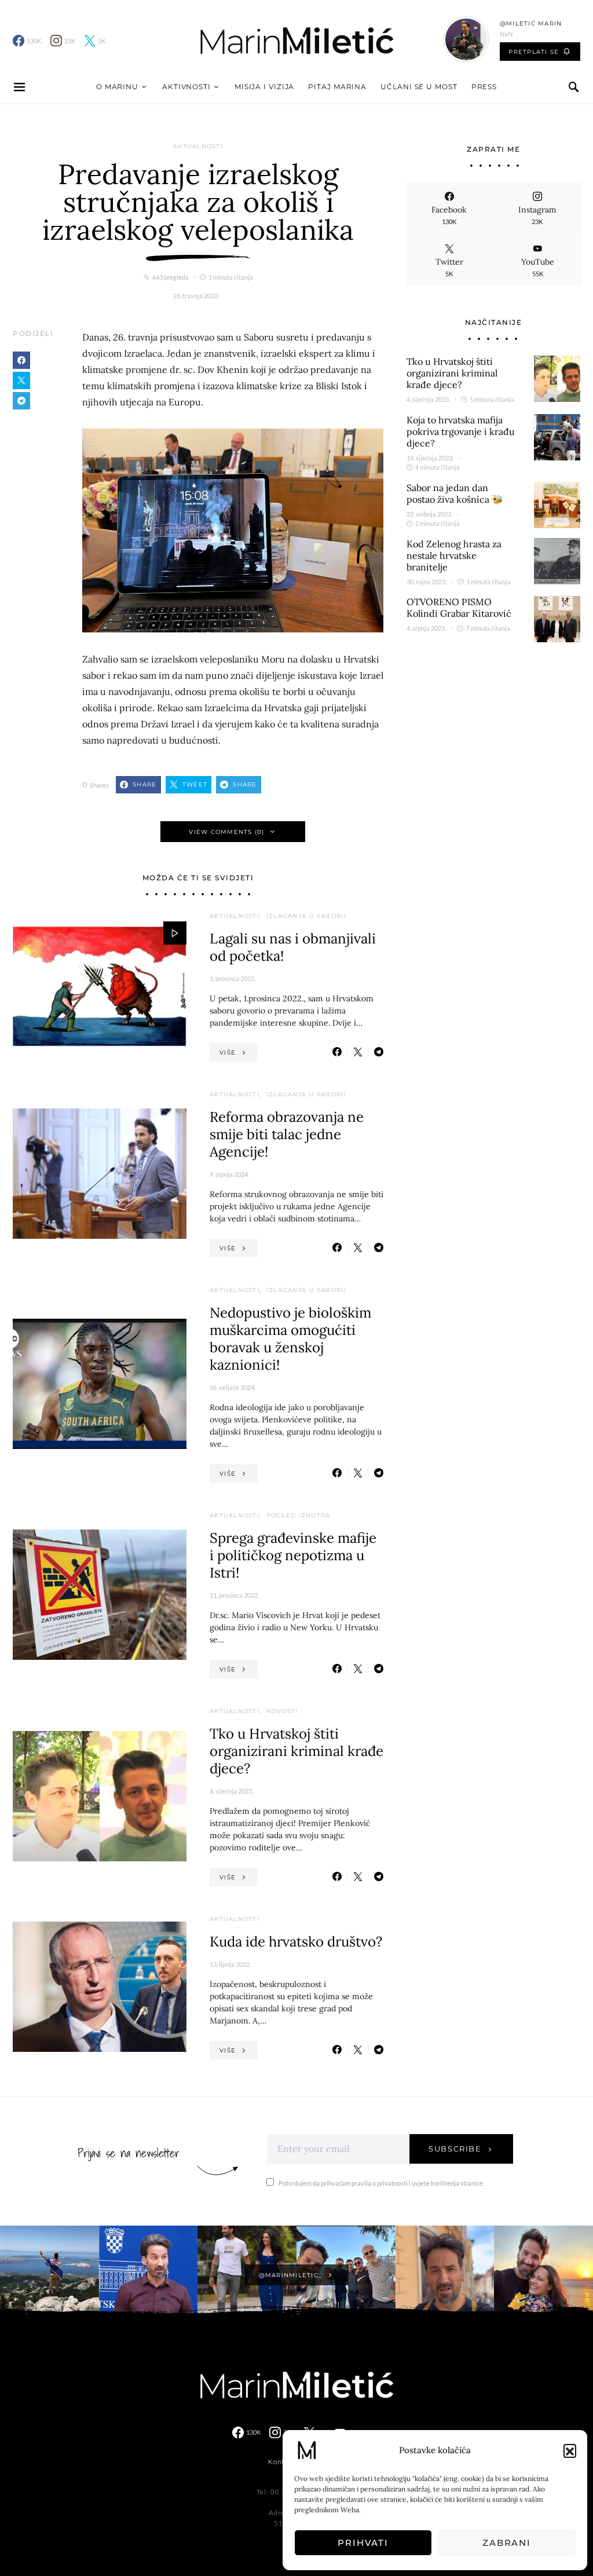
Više (228, 1053)
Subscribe (455, 2149)
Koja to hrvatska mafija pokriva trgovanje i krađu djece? (461, 431)
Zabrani (507, 2543)
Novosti (282, 1711)
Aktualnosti (198, 146)
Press (484, 87)
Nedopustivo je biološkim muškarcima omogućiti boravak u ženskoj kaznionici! (290, 1339)
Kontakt (282, 2462)
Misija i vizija (265, 87)
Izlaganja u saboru (307, 916)
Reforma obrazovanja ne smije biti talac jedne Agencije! (287, 1134)
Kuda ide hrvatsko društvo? (296, 1942)
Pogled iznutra (299, 1515)
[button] (570, 2450)
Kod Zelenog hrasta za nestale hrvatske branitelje (454, 555)
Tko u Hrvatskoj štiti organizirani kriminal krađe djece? (296, 1751)
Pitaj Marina (337, 87)
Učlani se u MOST (419, 87)
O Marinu (117, 87)
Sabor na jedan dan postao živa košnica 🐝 (455, 493)
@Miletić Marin (531, 23)
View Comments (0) (226, 832)
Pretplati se (534, 52)
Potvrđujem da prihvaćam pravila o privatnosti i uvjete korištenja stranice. (381, 2183)
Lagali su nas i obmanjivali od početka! (293, 947)
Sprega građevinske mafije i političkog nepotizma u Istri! (293, 1555)
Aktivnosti (186, 87)
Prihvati (363, 2543)
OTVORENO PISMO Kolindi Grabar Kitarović (459, 608)
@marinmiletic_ (291, 2275)
